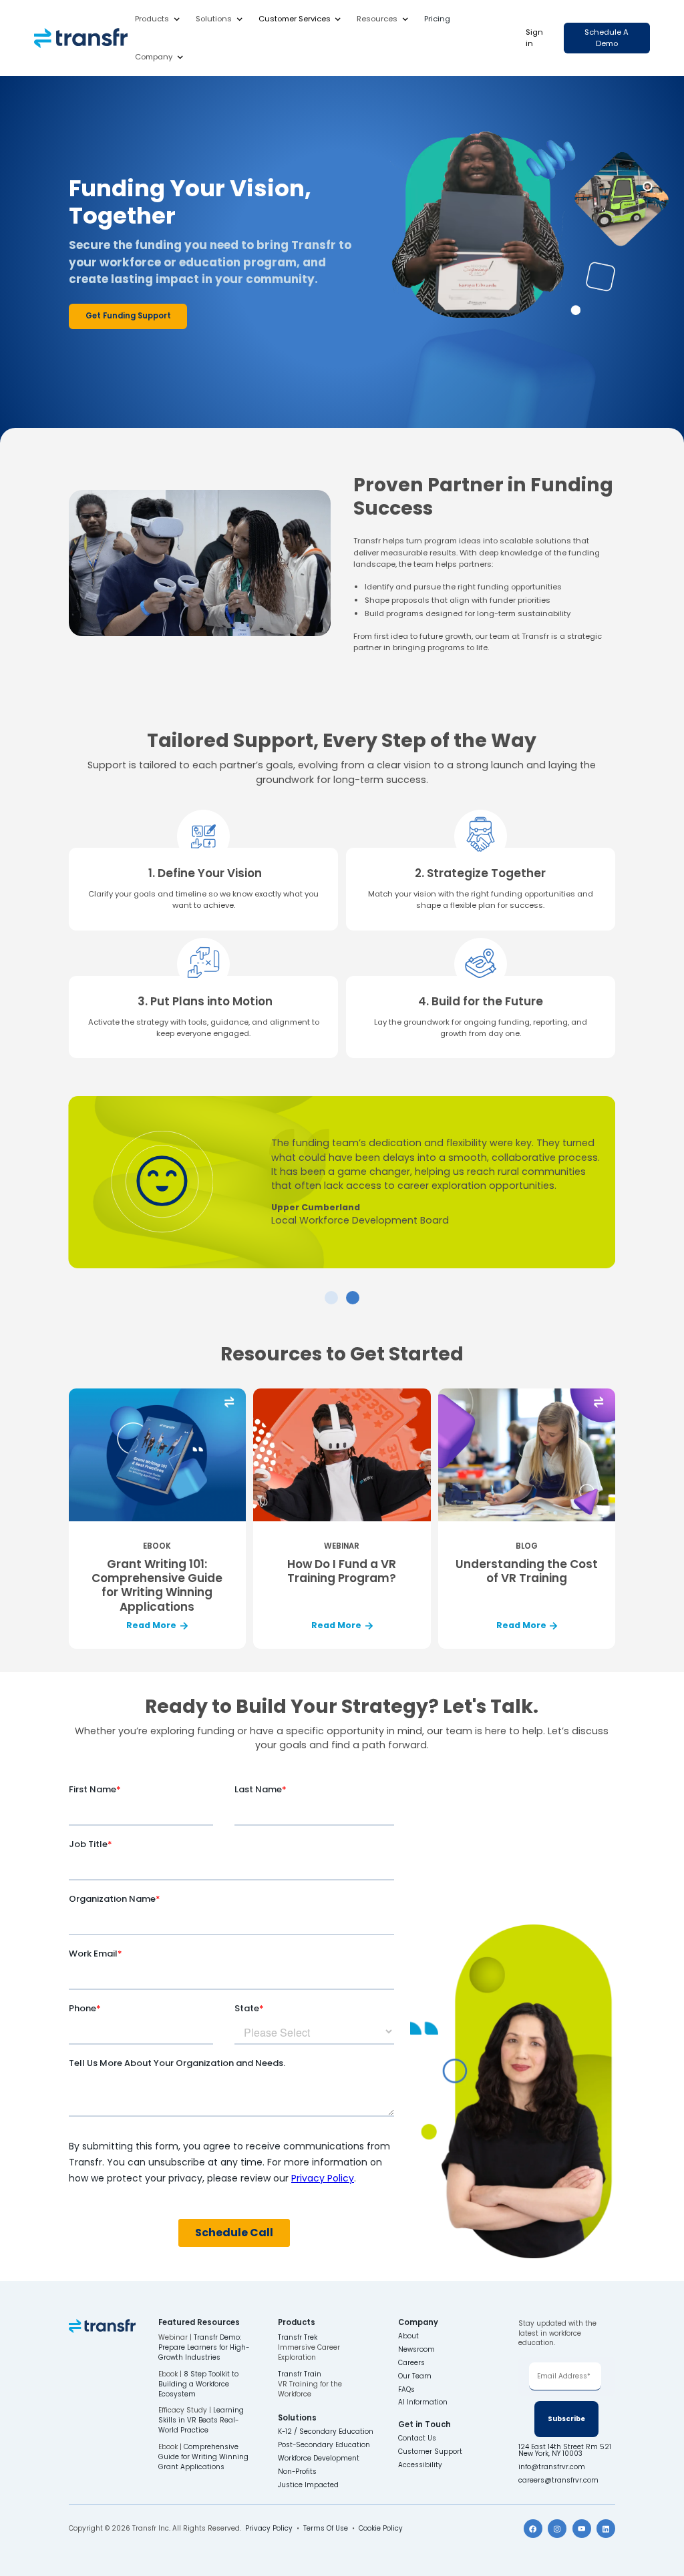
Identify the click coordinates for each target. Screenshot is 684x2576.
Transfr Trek (298, 2337)
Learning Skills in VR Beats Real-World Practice (201, 2420)
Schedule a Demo (607, 38)
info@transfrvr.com (552, 2467)
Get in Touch (424, 2425)
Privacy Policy (269, 2528)
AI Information (423, 2402)
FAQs (406, 2390)
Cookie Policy (381, 2528)
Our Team (415, 2376)
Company (154, 57)
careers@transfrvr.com (559, 2481)
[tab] (331, 1298)
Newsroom (416, 2350)
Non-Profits (297, 2472)
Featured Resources (199, 2323)
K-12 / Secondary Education (326, 2432)
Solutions (214, 19)
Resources (377, 19)
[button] (158, 19)
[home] (81, 38)
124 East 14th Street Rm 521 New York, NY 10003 (566, 2451)
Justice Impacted (308, 2485)
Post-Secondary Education (324, 2445)
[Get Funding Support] (128, 316)
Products (152, 19)
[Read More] (157, 1519)
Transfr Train (300, 2374)
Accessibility (420, 2465)
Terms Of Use (326, 2528)
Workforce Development (319, 2459)
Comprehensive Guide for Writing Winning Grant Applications (203, 2457)
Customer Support (430, 2452)
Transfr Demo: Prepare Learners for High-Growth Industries (204, 2347)
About (408, 2336)
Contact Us (417, 2438)
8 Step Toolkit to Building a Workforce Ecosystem (198, 2384)
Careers (411, 2363)
